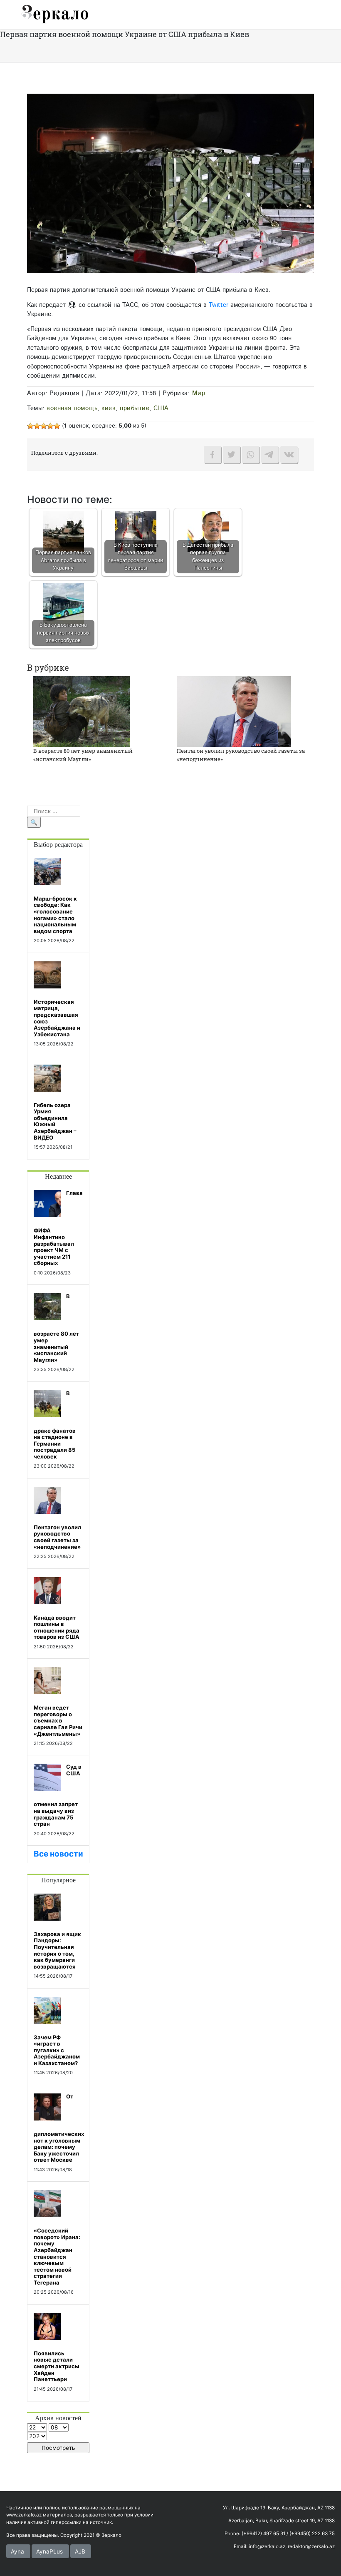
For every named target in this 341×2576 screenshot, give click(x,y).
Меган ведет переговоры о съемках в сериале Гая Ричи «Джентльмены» (58, 1720)
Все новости (58, 1854)
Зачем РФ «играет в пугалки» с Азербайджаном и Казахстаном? (57, 2050)
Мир (199, 393)
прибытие (135, 408)
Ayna (17, 2551)
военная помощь (72, 408)
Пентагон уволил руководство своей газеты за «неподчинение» (57, 1537)
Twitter (219, 305)
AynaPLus (49, 2551)
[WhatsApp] (251, 455)
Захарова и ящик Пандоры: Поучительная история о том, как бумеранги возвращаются (57, 1950)
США (161, 408)
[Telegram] (270, 455)
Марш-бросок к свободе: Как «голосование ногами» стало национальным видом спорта (55, 915)
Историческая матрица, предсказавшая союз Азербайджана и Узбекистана (57, 1018)
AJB (80, 2551)
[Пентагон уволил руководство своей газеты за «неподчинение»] (234, 711)
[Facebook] (213, 455)
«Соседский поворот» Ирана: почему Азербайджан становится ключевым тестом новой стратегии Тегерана (57, 2256)
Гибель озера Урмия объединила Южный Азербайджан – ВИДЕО (55, 1121)
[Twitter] (232, 455)
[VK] (289, 455)
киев (109, 408)
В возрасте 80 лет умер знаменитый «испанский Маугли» (83, 755)
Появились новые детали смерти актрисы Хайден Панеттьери (57, 2366)
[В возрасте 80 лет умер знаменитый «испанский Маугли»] (82, 711)
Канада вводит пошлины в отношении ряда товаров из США (57, 1627)
